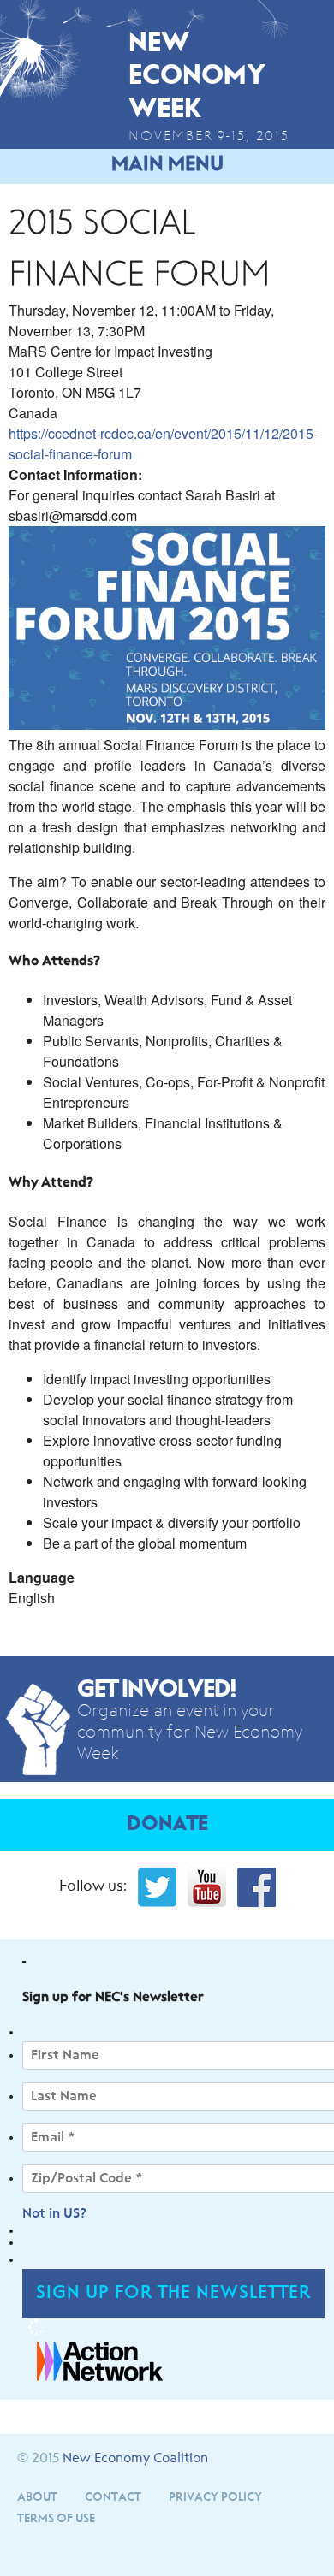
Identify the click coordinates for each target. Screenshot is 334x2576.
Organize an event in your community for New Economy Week (190, 1732)
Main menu (167, 164)
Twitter (157, 1887)
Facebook (256, 1887)
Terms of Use (56, 2519)
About (37, 2497)
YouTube (207, 1887)
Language (42, 1577)
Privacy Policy (215, 2497)
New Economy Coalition (135, 2458)
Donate (167, 1825)
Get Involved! (157, 1690)
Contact (113, 2497)
